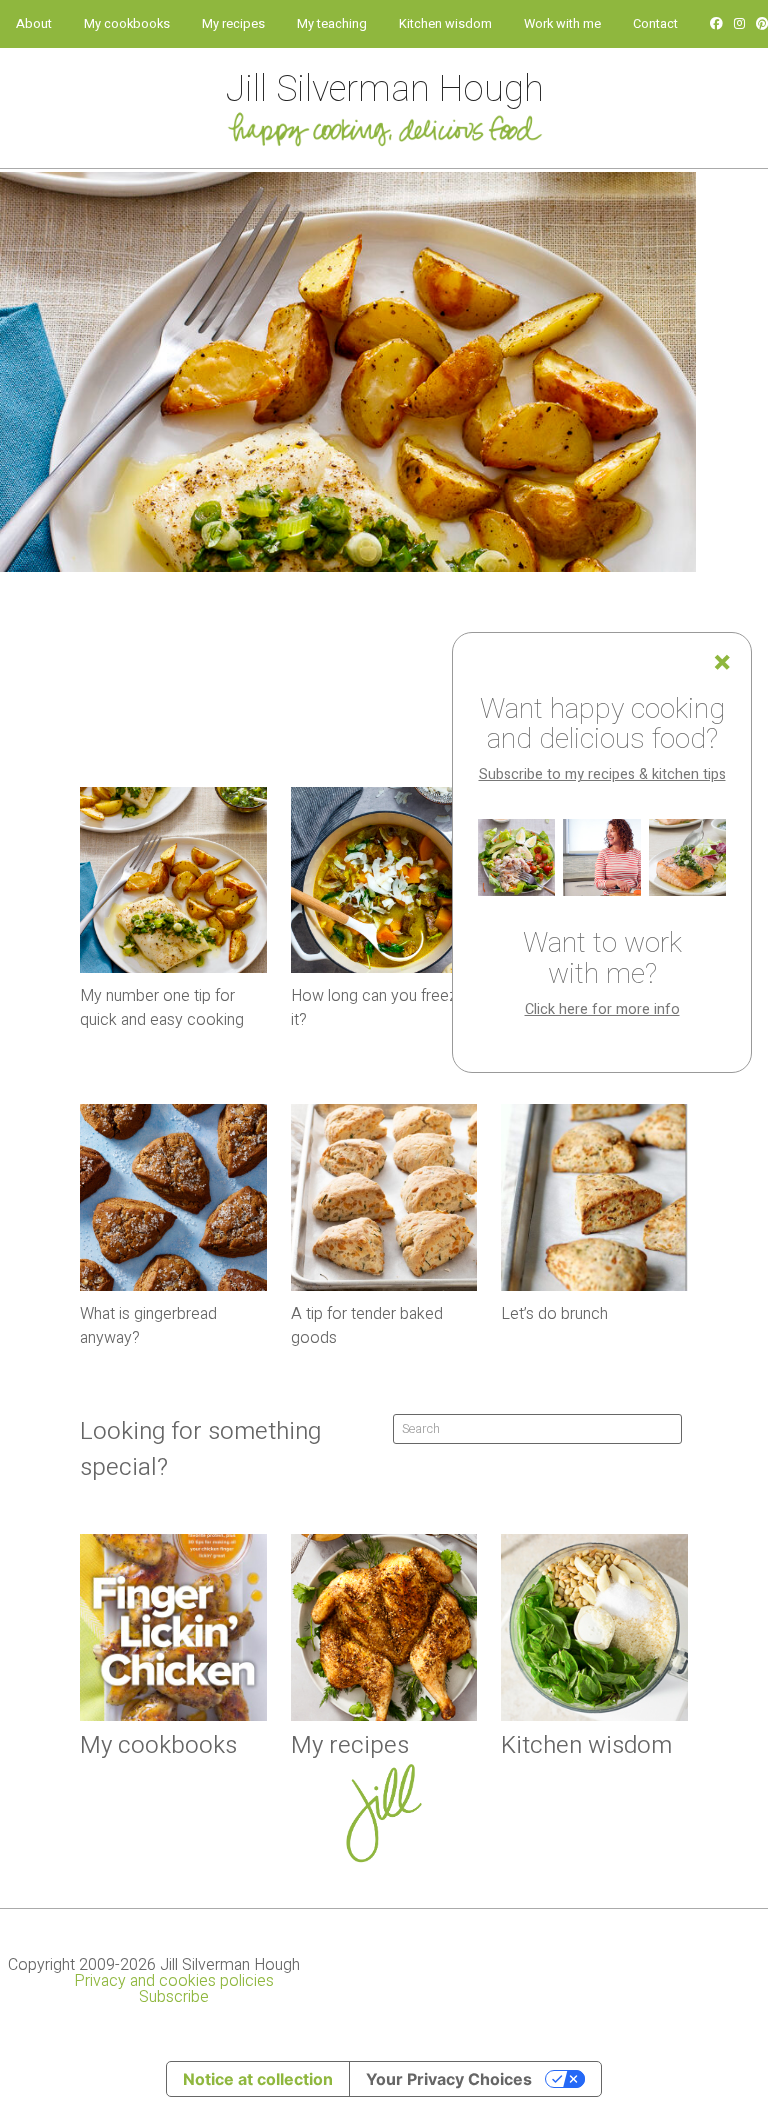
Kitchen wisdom (445, 24)
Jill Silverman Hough (384, 89)
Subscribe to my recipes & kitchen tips (602, 774)
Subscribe (174, 1997)
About (34, 24)
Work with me (562, 24)
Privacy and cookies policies (174, 1981)
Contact (655, 24)
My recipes (233, 24)
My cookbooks (127, 24)
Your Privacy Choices (449, 2079)
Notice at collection (258, 2079)
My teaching (332, 24)
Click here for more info (602, 1009)
